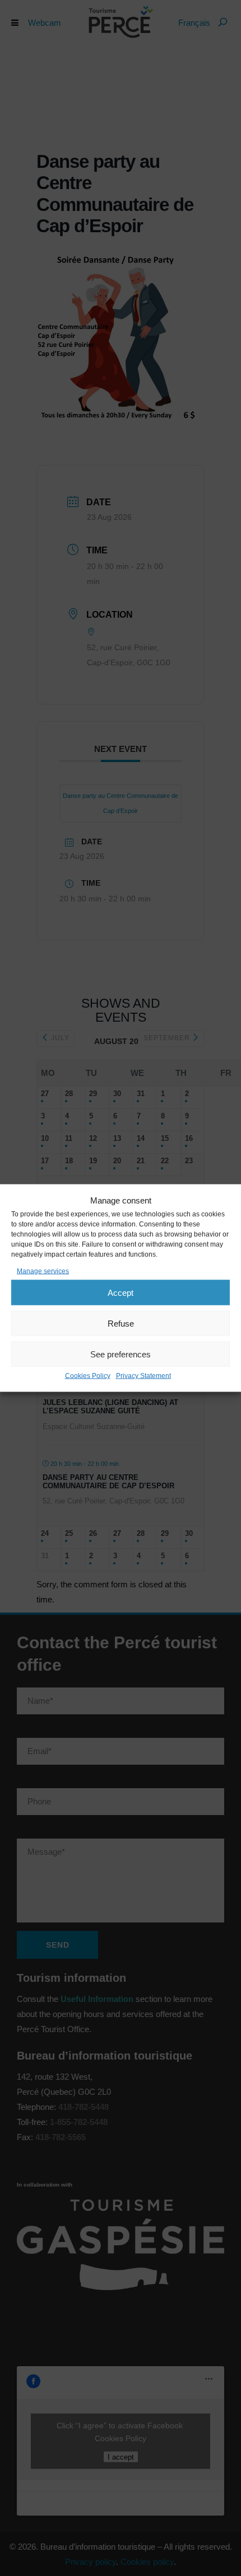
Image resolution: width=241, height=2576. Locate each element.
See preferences (121, 1354)
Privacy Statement (143, 1376)
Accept (121, 1292)
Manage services (43, 1271)
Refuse (121, 1323)
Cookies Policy (88, 1376)
